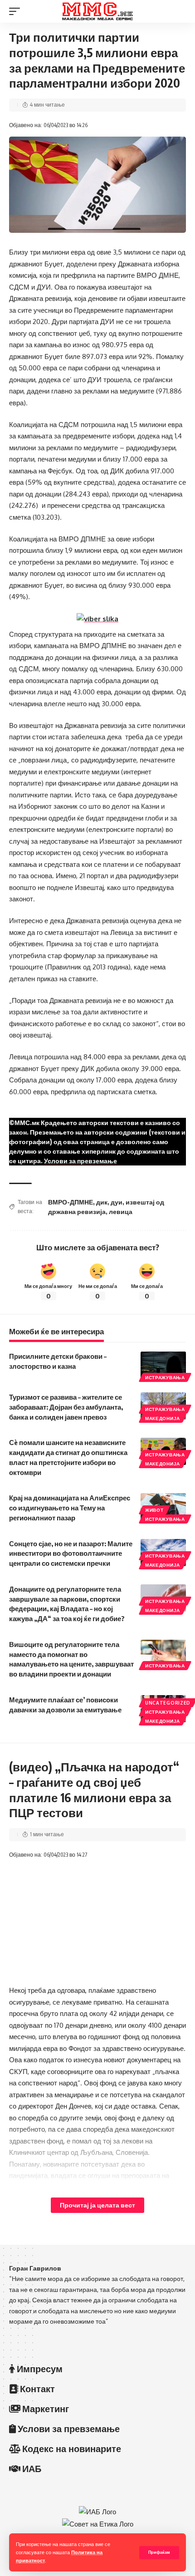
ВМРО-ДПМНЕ (71, 1202)
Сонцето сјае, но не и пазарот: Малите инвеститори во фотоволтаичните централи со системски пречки (71, 1553)
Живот (154, 1510)
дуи (117, 1202)
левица (121, 1212)
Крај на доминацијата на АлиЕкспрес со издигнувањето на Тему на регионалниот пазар (70, 1508)
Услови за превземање (80, 1161)
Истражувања (165, 1377)
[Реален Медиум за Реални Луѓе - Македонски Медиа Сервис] (97, 11)
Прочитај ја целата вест (97, 2205)
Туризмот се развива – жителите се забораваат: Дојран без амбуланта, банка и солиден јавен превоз (66, 1407)
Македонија (163, 1418)
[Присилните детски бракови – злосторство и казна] (163, 1365)
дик (102, 1202)
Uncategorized (168, 1703)
